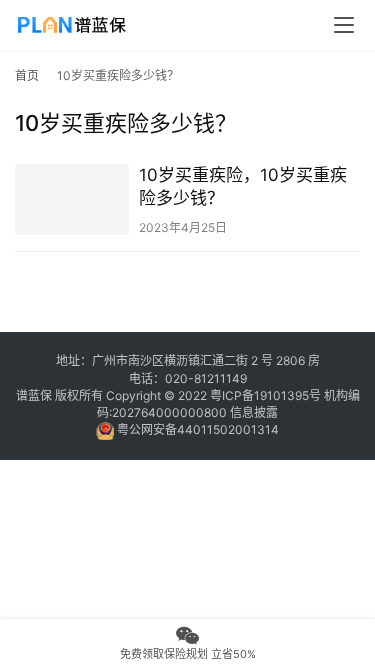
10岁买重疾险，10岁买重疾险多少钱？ (243, 186)
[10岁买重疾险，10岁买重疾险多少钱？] (72, 199)
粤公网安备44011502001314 (196, 429)
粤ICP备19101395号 (265, 395)
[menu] (344, 25)
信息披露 (254, 412)
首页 (27, 75)
